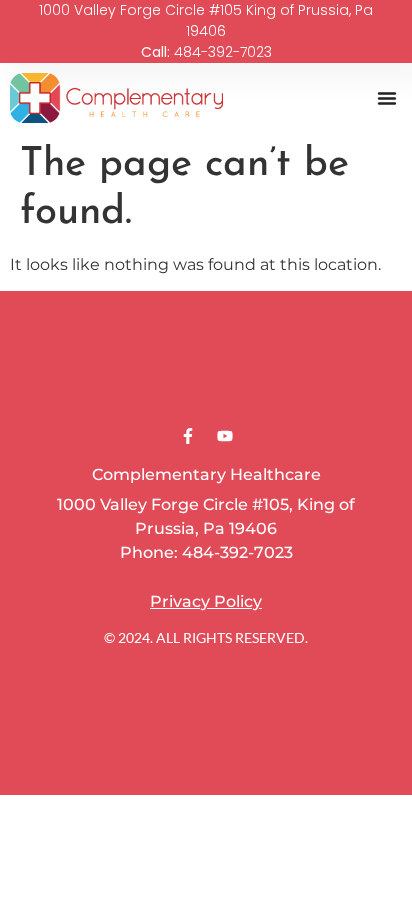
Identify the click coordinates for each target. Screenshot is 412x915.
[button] (387, 98)
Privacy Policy (206, 601)
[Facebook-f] (188, 436)
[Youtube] (225, 436)
